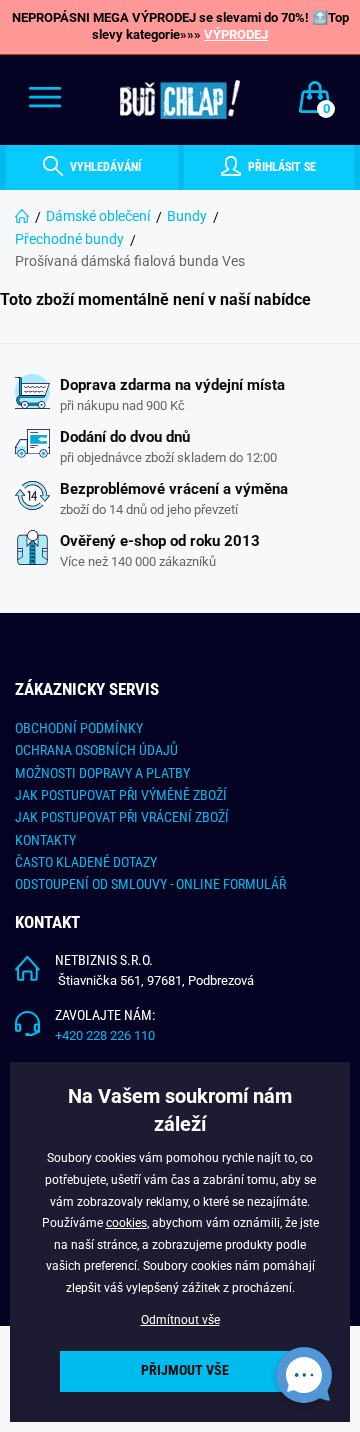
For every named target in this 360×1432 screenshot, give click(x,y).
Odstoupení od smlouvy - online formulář (150, 884)
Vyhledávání (104, 167)
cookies (126, 1223)
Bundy (187, 216)
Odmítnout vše (180, 1320)
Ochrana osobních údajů (96, 750)
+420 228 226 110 (105, 1035)
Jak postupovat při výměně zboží (121, 795)
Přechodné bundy (69, 239)
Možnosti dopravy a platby (102, 773)
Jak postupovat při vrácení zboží (122, 817)
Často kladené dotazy (86, 862)
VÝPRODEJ (236, 34)
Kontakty (45, 840)
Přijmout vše (185, 1370)
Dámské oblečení (98, 216)
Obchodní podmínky (79, 728)
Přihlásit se (280, 167)
